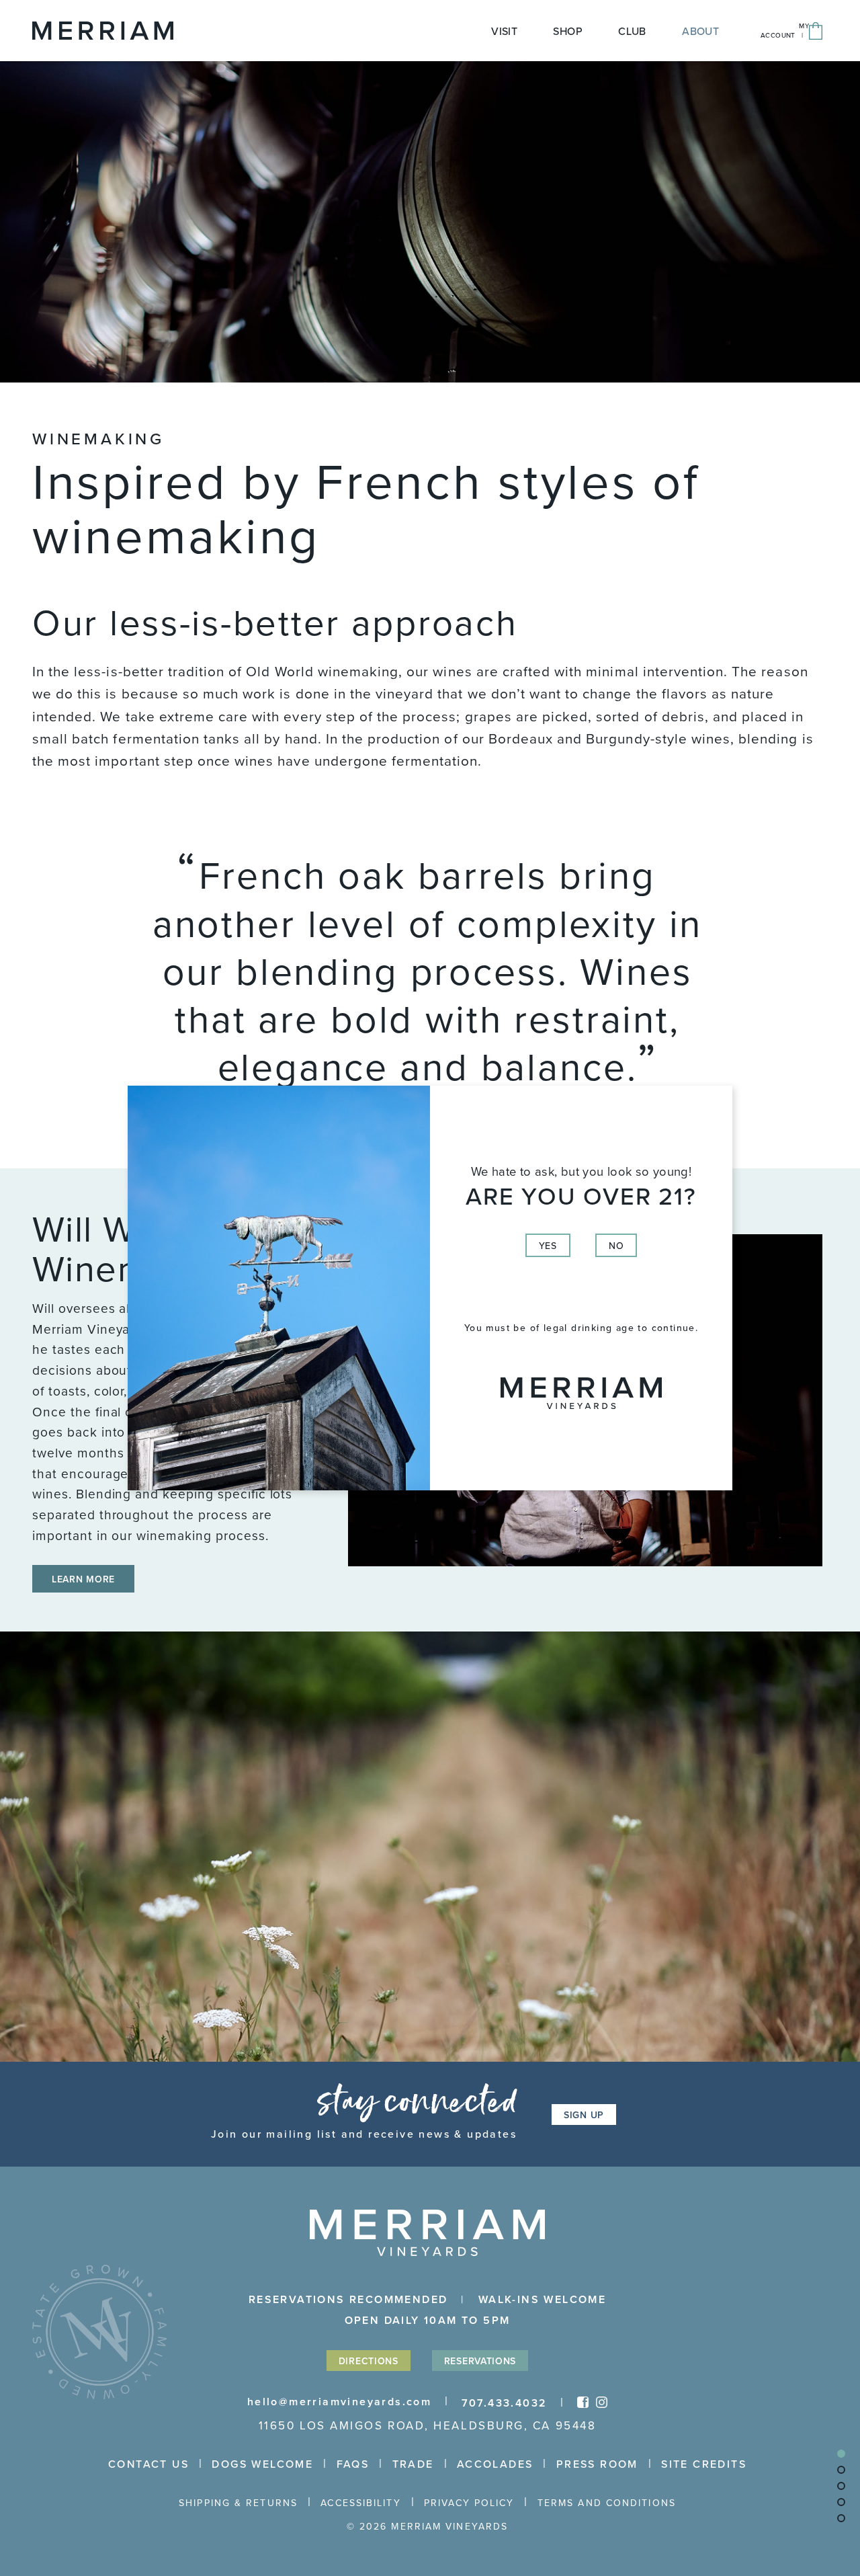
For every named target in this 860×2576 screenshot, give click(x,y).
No (616, 1246)
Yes (548, 1246)
